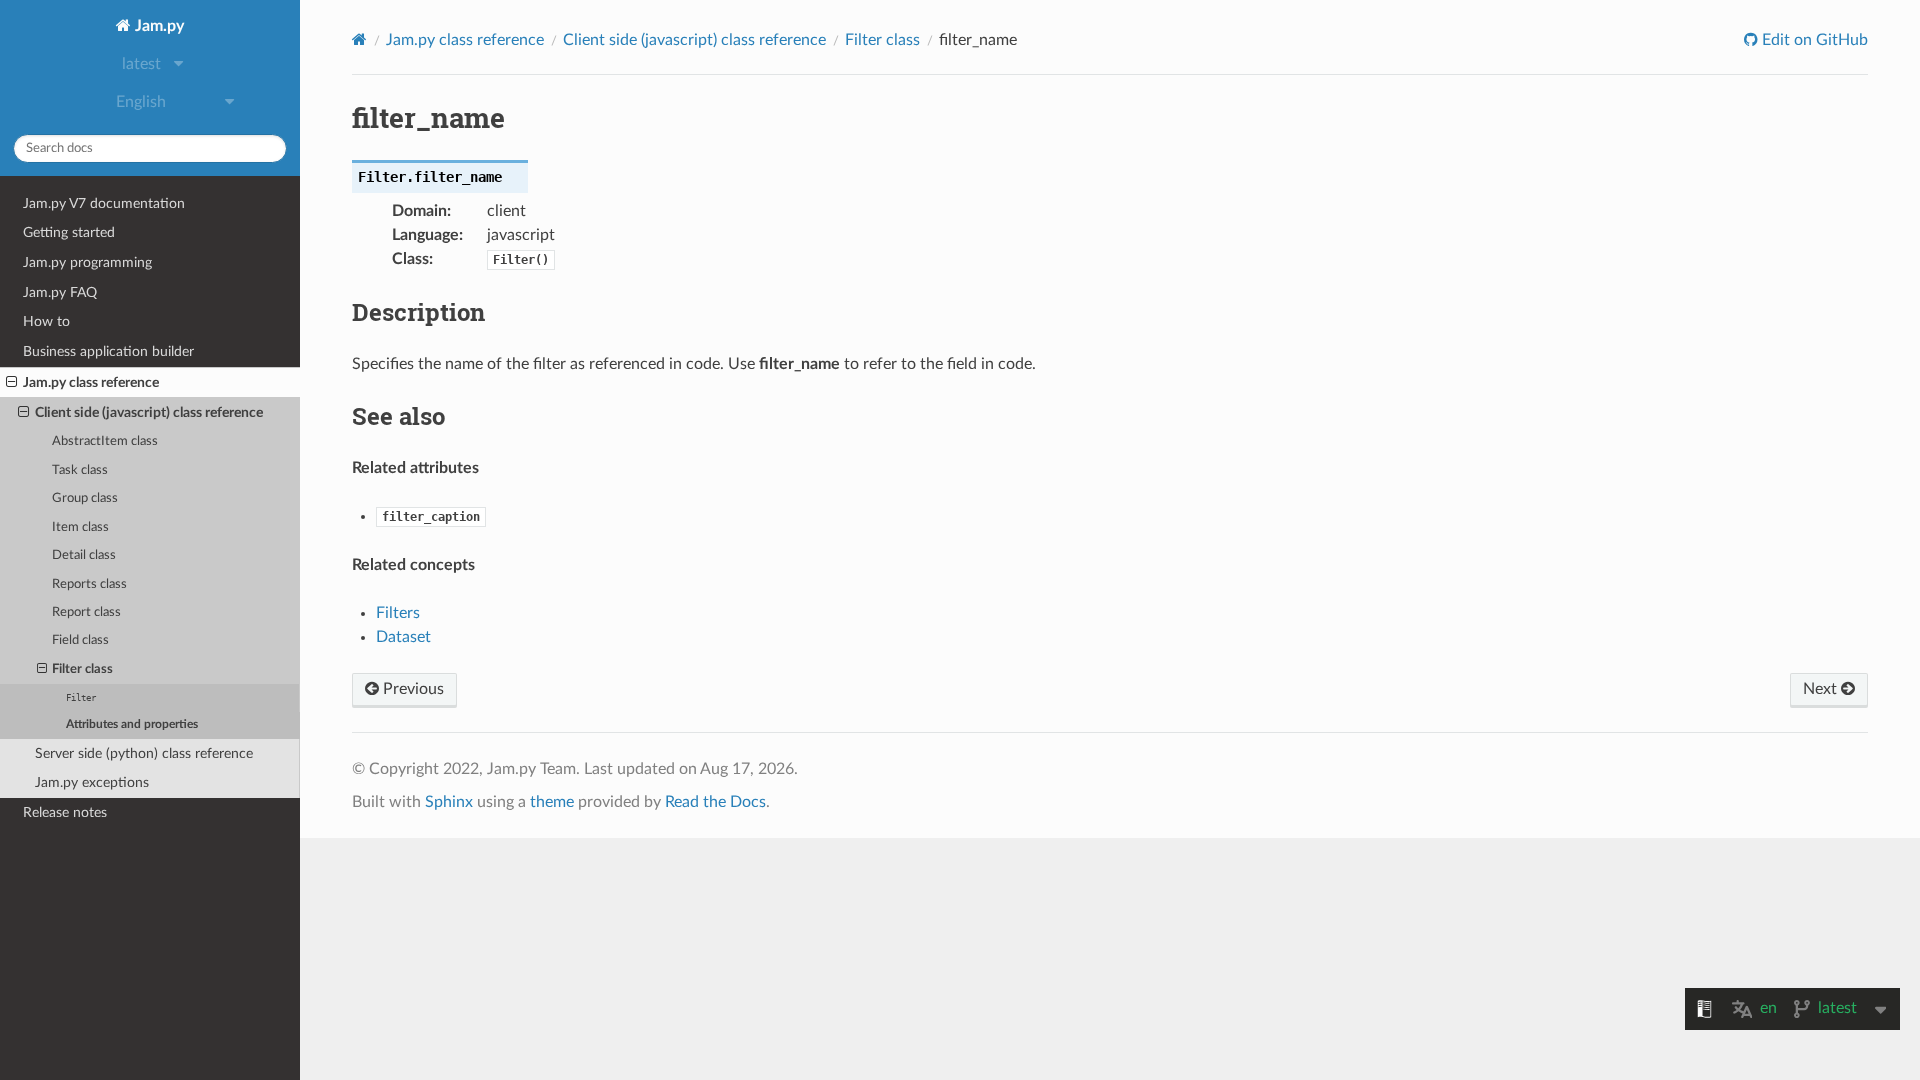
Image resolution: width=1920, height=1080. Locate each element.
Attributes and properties (132, 724)
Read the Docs (715, 802)
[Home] (359, 39)
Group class (85, 498)
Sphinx (449, 802)
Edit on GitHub (1813, 40)
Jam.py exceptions (92, 782)
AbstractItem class (105, 441)
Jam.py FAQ (60, 292)
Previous (411, 689)
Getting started (69, 232)
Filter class (82, 669)
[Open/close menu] (11, 383)
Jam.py (157, 26)
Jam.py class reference (91, 382)
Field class (80, 640)
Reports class (89, 584)
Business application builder (108, 351)
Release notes (65, 812)
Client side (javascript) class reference (149, 412)
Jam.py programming (87, 262)
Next (1822, 689)
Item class (80, 527)
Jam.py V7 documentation (104, 203)
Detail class (84, 555)
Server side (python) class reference (144, 753)
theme (552, 802)
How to (46, 321)
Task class (80, 470)
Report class (86, 612)
